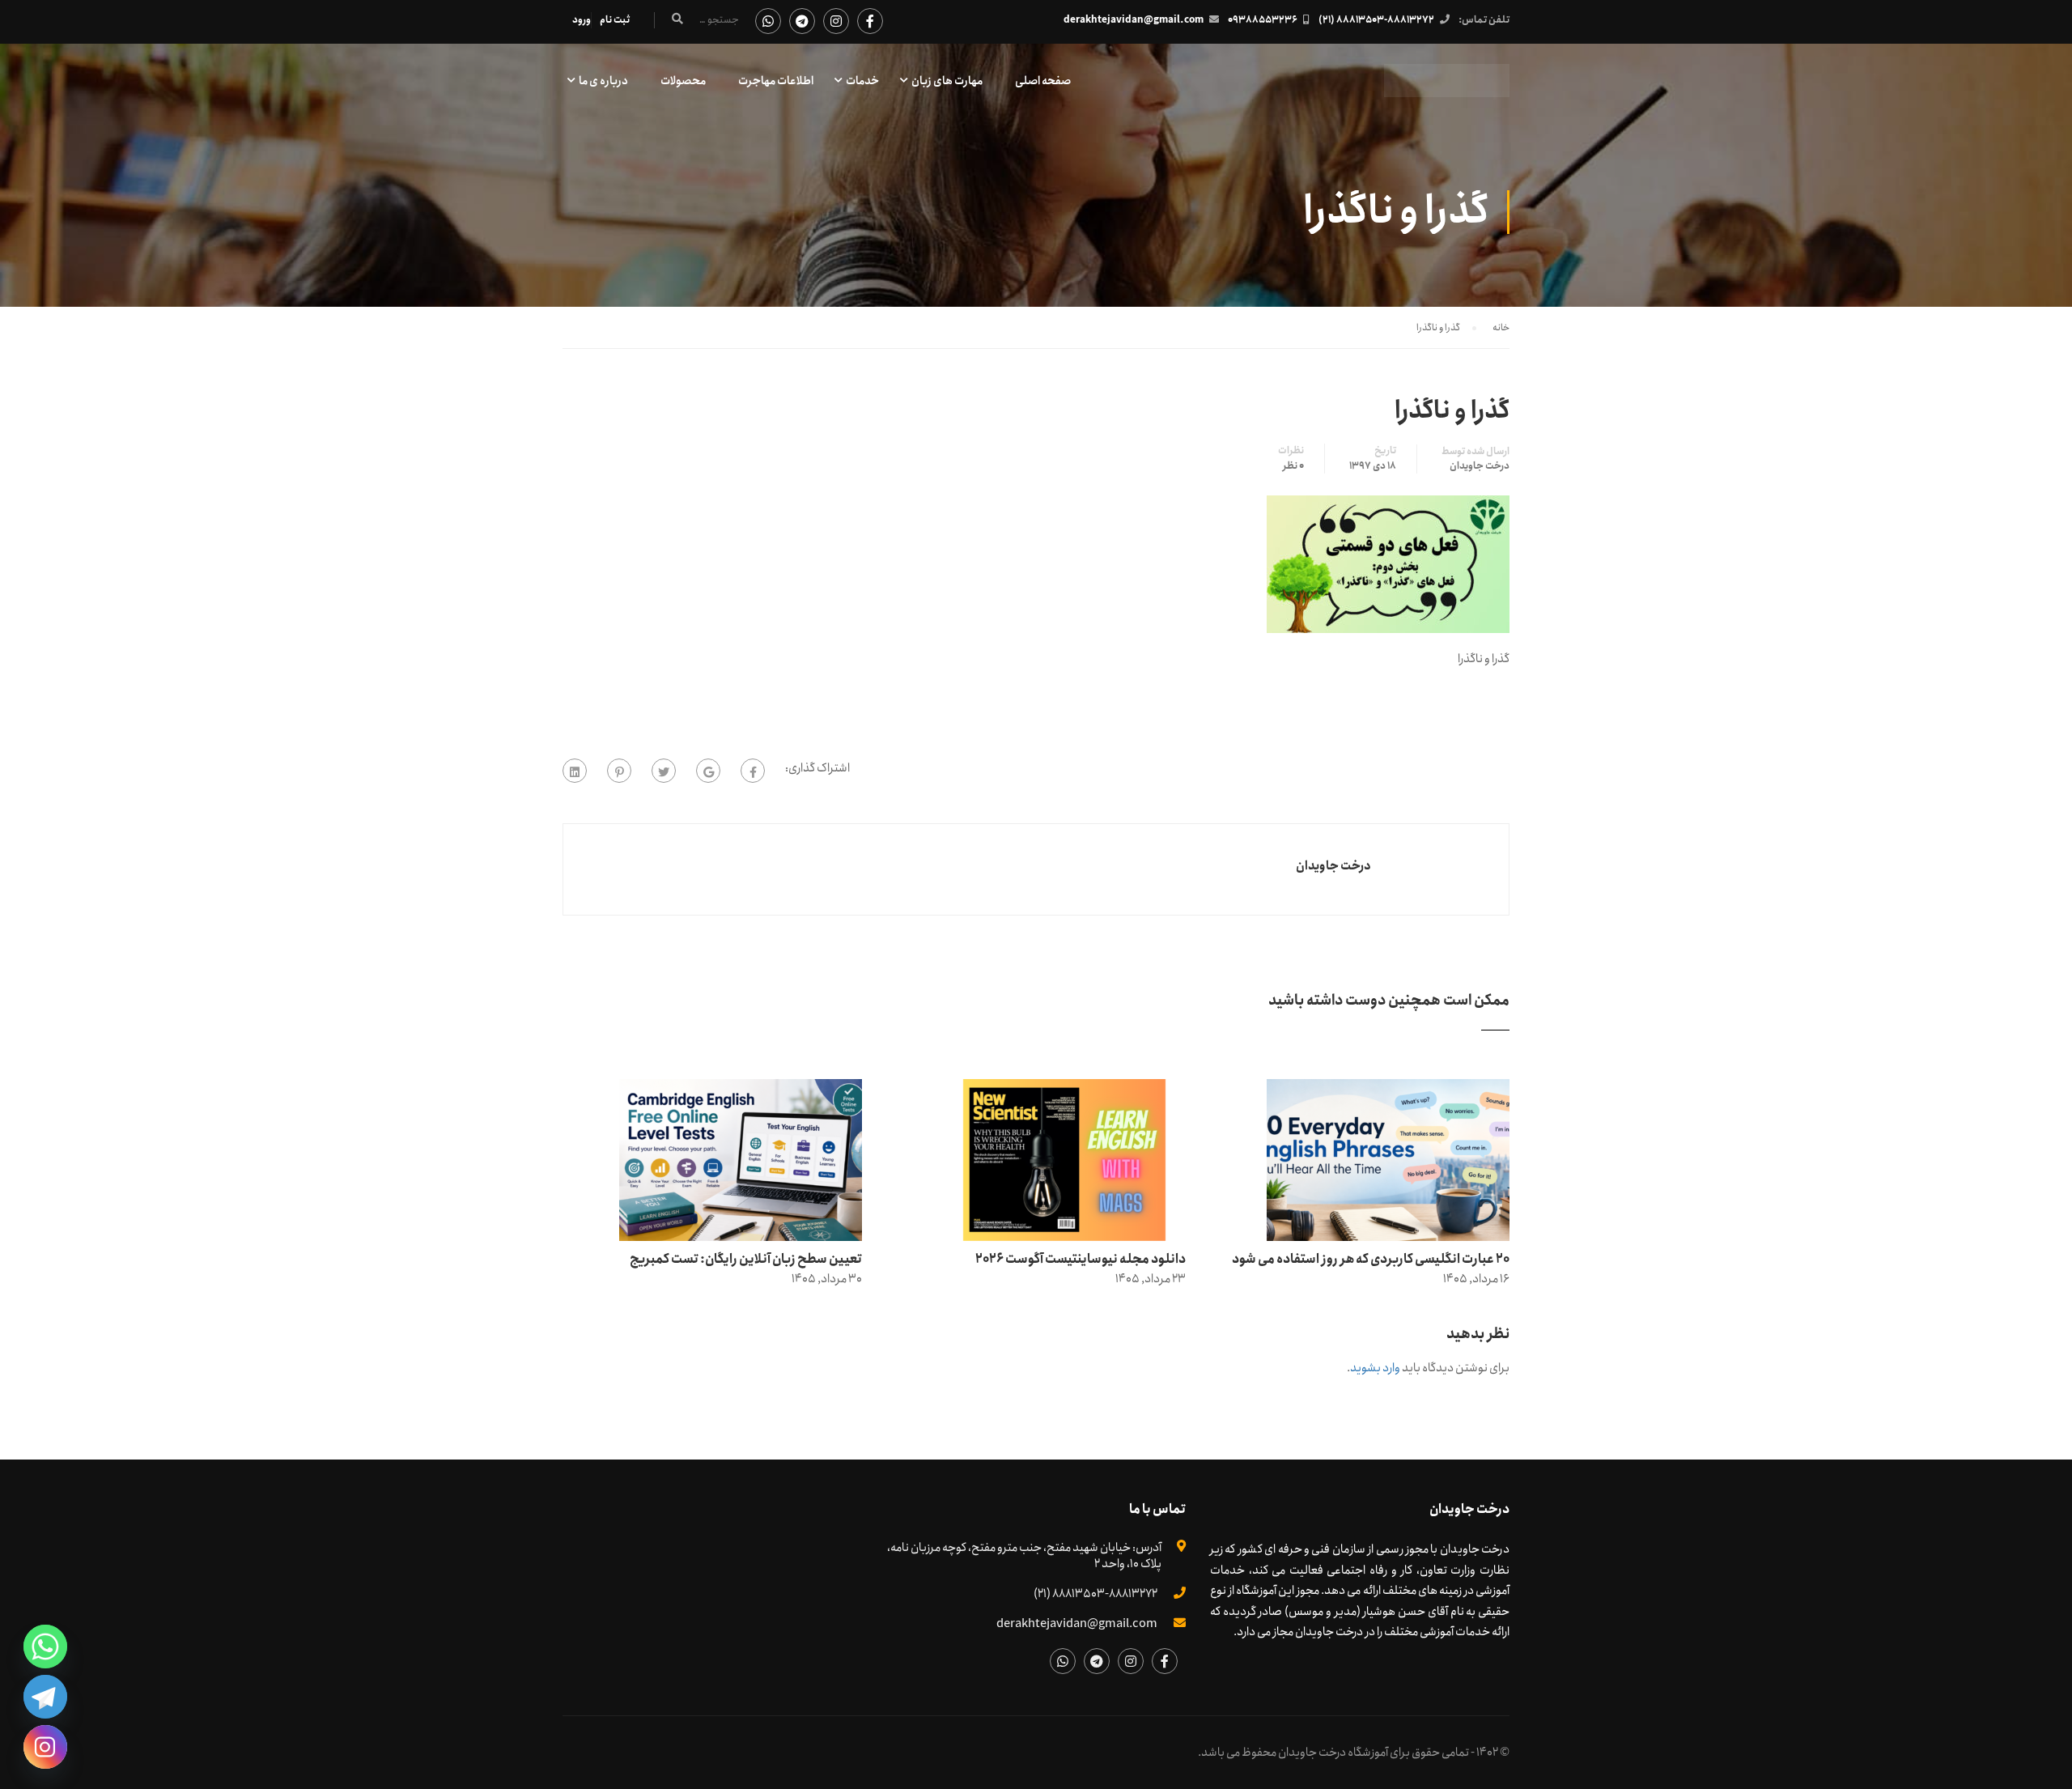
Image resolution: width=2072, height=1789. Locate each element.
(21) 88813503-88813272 (1376, 20)
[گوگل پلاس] (708, 771)
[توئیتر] (664, 771)
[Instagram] (45, 1747)
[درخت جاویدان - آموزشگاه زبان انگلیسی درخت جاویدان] (1447, 89)
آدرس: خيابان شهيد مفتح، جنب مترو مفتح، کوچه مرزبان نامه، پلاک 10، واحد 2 (1024, 1556)
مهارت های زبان (947, 81)
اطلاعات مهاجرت (776, 81)
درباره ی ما (603, 81)
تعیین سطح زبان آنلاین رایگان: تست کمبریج (746, 1259)
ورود (582, 20)
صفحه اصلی (1043, 81)
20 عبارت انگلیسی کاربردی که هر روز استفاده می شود (1371, 1259)
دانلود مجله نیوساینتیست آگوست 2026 (1081, 1259)
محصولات (683, 81)
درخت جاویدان (1480, 466)
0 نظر (1293, 466)
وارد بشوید (1375, 1368)
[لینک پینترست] (619, 771)
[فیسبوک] (753, 771)
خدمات (862, 81)
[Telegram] (45, 1697)
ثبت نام (615, 20)
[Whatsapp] (45, 1647)
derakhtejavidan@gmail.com (1134, 20)
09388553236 (1263, 20)
